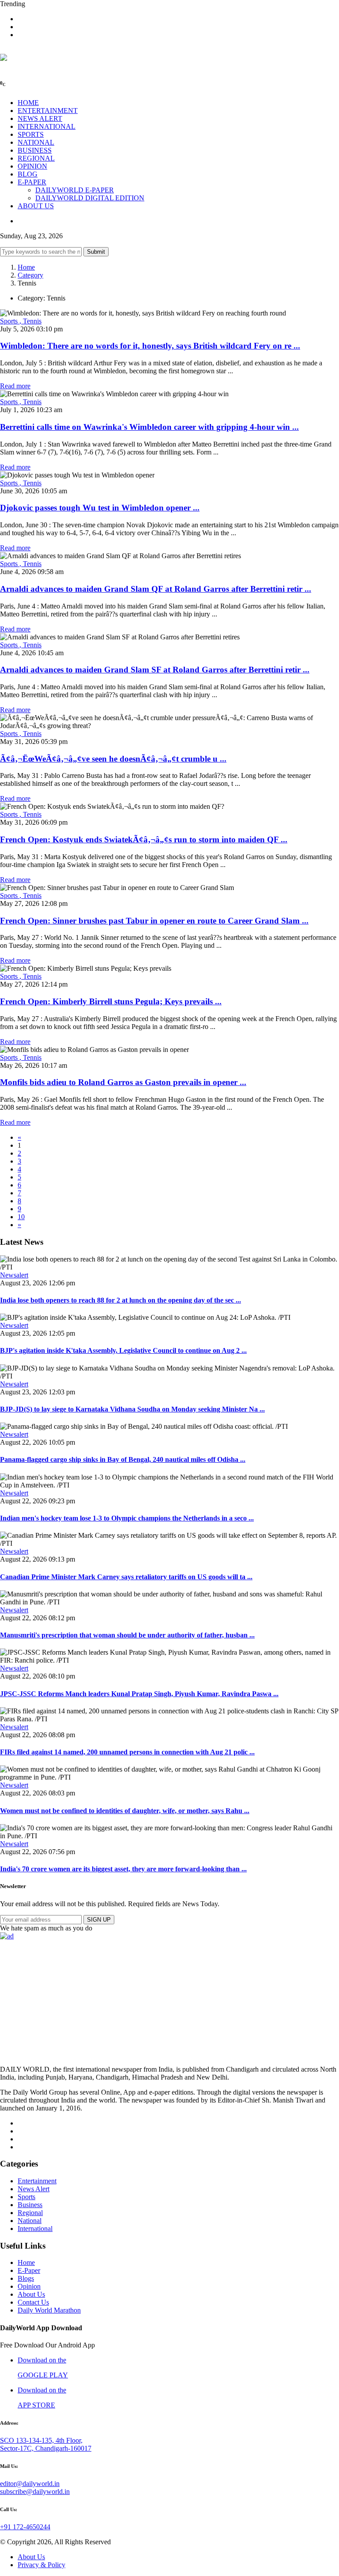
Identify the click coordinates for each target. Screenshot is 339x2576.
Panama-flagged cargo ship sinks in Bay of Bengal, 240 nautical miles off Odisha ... (123, 1459)
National (30, 2221)
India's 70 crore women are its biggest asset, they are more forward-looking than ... (123, 1869)
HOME (28, 103)
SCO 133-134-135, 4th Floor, (41, 2440)
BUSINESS (35, 150)
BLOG (28, 174)
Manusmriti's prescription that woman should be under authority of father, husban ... (127, 1635)
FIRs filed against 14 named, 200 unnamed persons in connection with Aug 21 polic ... (127, 1752)
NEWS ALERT (40, 118)
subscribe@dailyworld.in (35, 2492)
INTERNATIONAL (47, 126)
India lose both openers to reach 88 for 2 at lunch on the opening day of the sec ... (121, 1300)
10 (21, 1217)
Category (30, 275)
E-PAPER (32, 182)
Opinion (29, 2286)
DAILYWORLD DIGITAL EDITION (90, 198)
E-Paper (29, 2270)
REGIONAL (36, 158)
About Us (31, 2294)
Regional (30, 2213)
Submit (96, 252)
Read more (15, 386)
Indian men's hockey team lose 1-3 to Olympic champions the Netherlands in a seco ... (127, 1518)
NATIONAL (36, 142)
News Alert (34, 2189)
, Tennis (30, 321)
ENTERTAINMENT (48, 111)
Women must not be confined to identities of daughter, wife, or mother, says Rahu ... (125, 1811)
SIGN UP (99, 1920)
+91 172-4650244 (25, 2527)
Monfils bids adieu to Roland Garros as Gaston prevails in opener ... (123, 1082)
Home (26, 267)
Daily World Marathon (49, 2310)
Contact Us (33, 2302)
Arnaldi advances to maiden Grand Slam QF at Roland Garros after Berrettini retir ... (156, 589)
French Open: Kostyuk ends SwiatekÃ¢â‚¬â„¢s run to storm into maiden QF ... (144, 839)
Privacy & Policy (41, 2565)
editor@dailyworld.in (30, 2484)
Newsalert (14, 1275)
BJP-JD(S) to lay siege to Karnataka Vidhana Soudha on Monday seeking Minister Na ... (132, 1409)
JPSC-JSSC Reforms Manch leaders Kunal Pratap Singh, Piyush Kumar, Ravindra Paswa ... (139, 1694)
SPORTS (31, 134)
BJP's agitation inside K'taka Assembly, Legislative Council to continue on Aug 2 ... (123, 1350)
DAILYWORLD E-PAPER (75, 190)
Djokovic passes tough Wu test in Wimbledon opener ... (100, 508)
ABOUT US (36, 206)
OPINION (32, 166)
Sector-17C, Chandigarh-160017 (46, 2448)
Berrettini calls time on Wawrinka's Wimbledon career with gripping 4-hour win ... (149, 427)
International (35, 2229)
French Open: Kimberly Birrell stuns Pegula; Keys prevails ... (111, 1001)
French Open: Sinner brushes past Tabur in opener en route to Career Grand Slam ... (154, 921)
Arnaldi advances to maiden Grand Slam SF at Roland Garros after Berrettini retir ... (155, 670)
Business (30, 2205)
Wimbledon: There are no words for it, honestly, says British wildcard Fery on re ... (150, 346)
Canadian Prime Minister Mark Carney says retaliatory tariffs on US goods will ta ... (126, 1577)
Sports (10, 321)
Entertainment (37, 2181)
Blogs (26, 2278)
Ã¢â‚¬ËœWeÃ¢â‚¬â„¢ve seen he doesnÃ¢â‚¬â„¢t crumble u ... (113, 759)
